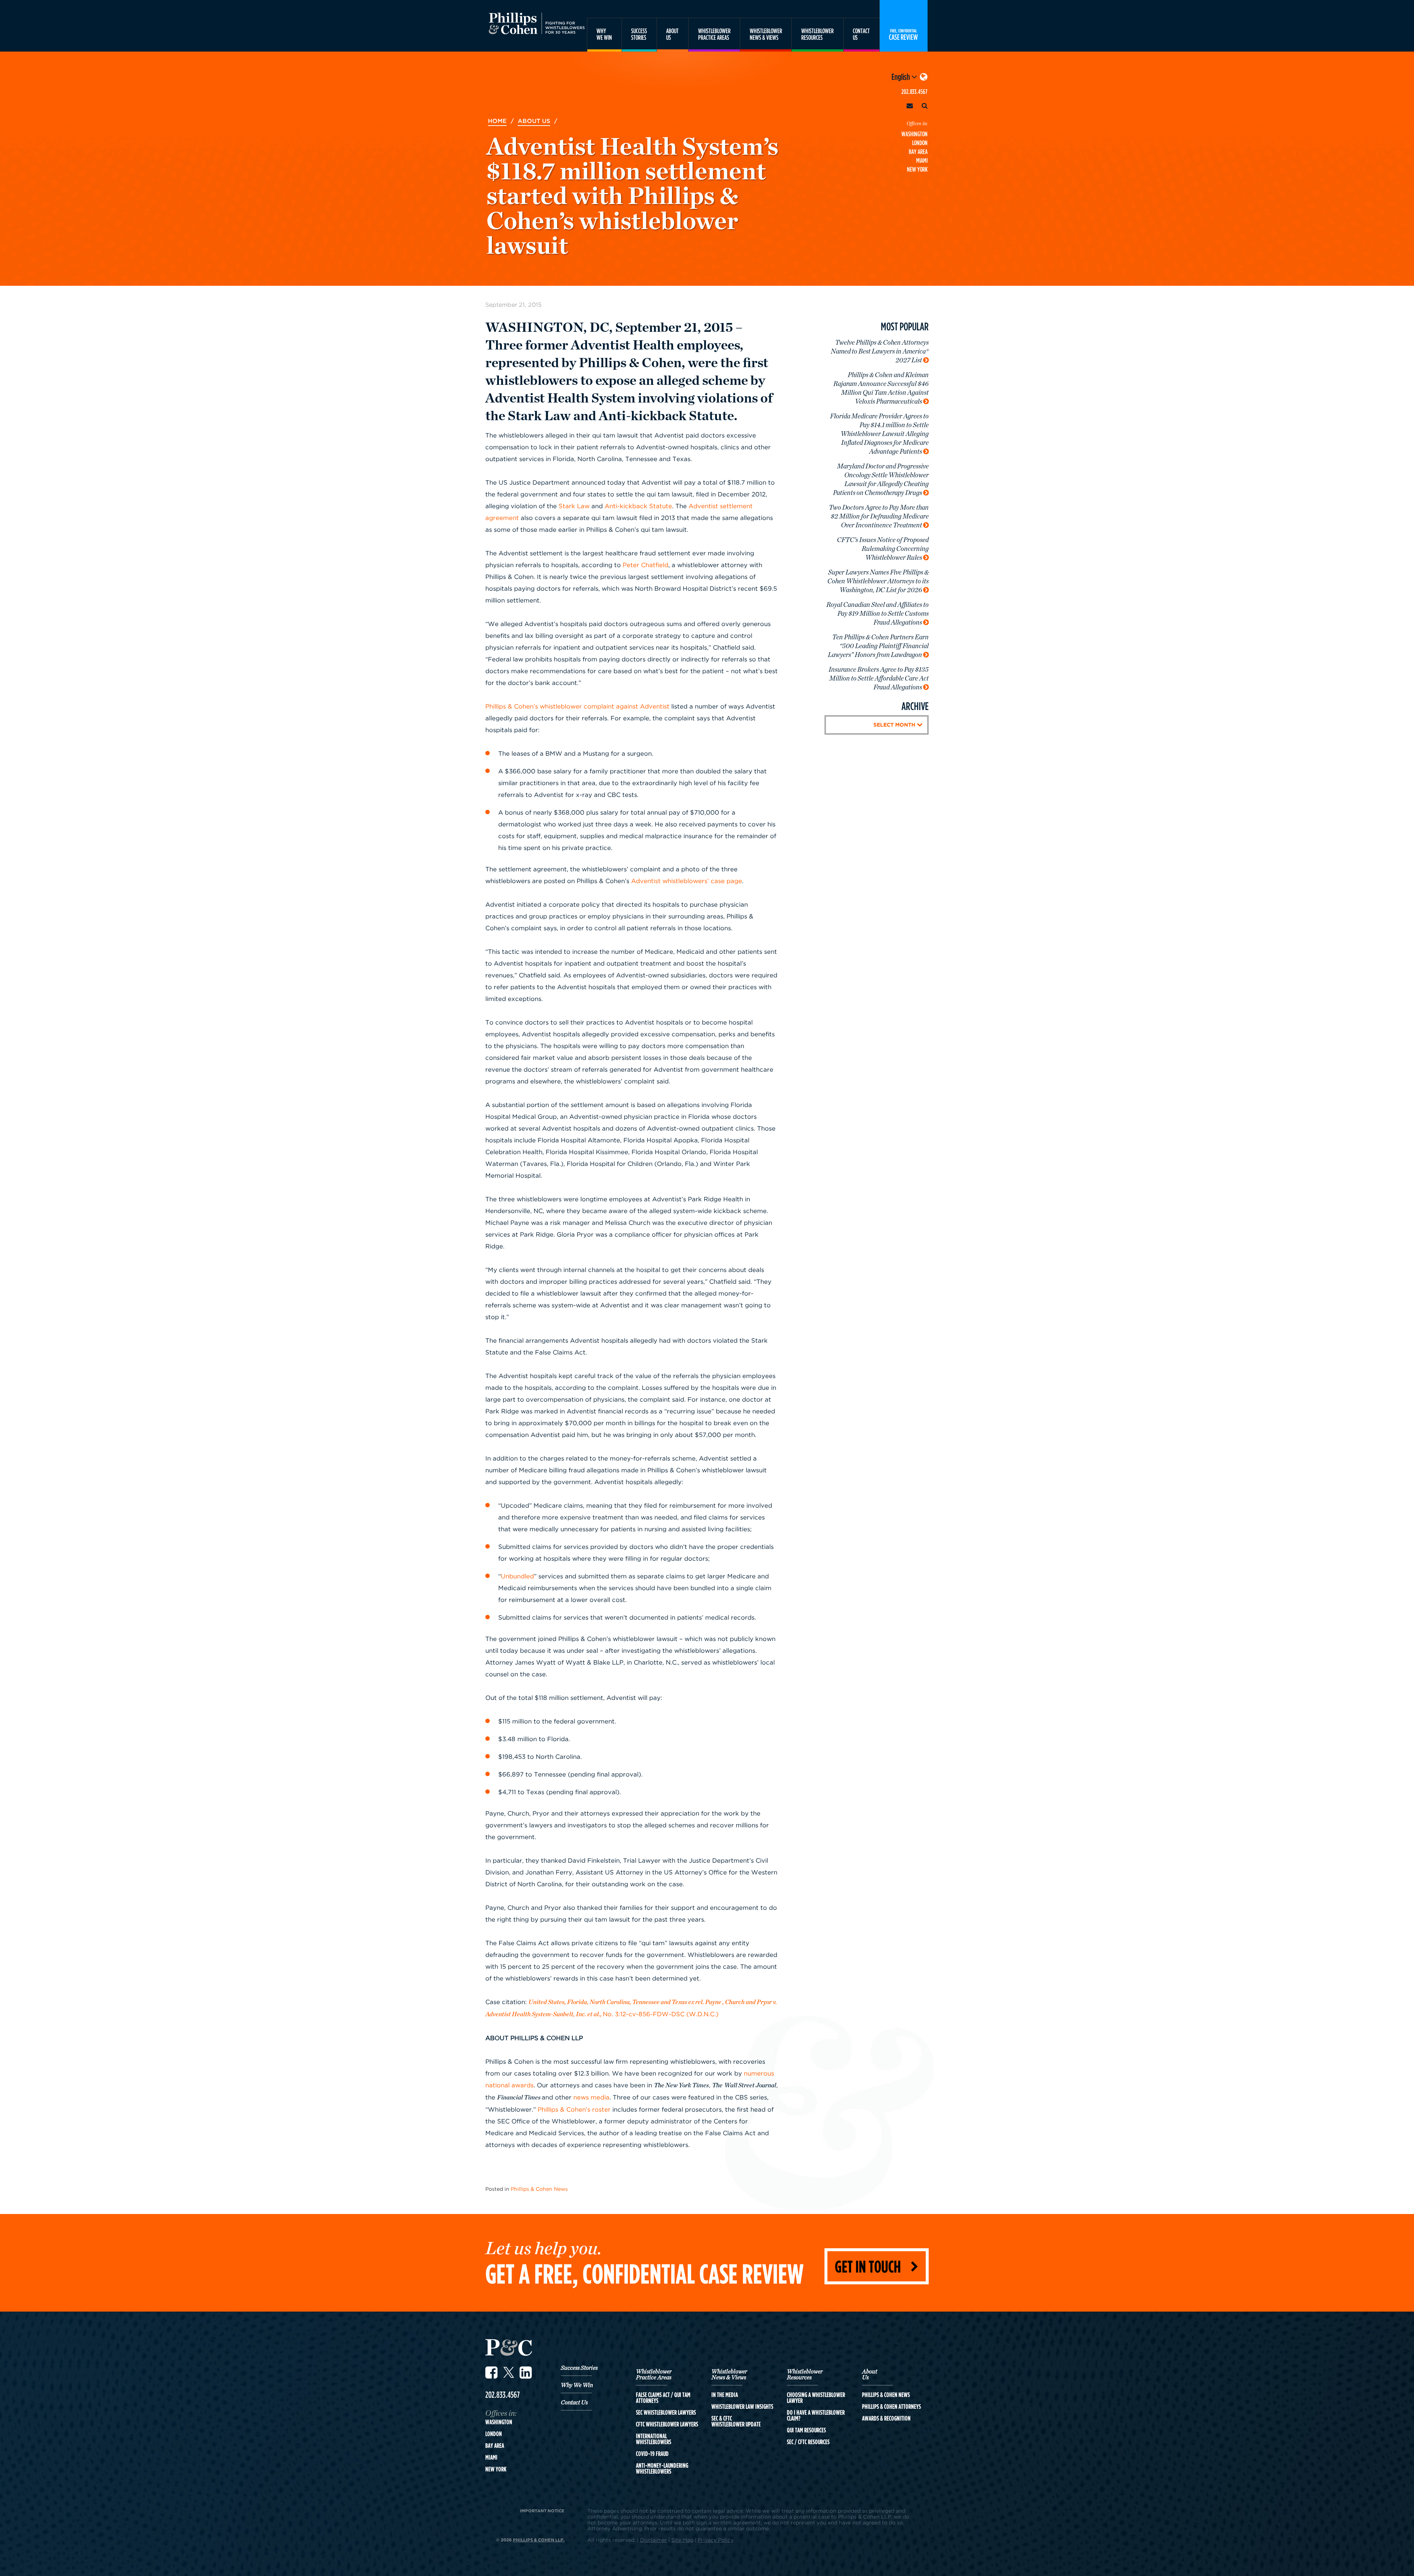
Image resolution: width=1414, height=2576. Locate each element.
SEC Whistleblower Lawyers (666, 2412)
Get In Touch (868, 2266)
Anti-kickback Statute (638, 506)
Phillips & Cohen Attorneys (891, 2407)
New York (917, 169)
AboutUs (672, 34)
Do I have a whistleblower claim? (816, 2415)
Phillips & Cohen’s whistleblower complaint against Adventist (577, 706)
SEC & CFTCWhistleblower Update (736, 2421)
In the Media (725, 2395)
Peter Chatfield (646, 565)
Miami (922, 160)
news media (591, 2097)
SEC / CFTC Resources (808, 2442)
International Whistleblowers (654, 2439)
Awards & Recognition (886, 2418)
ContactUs (861, 34)
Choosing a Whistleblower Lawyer (816, 2398)
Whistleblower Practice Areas (654, 2375)
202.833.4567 (914, 92)
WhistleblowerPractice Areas (714, 34)
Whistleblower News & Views (729, 2375)
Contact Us (574, 2403)
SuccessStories (639, 34)
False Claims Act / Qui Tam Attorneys (663, 2398)
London (920, 143)
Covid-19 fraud (652, 2454)
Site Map (682, 2540)
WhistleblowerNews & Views (766, 34)
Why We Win (577, 2385)
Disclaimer (653, 2540)
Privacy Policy (716, 2540)
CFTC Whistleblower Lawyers (667, 2424)
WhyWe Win (604, 34)
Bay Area (918, 152)
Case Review (903, 34)
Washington (914, 134)
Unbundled (517, 1576)
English (901, 77)
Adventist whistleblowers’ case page (687, 881)
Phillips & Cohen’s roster (574, 2109)
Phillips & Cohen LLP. (539, 2540)
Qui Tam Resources (806, 2430)
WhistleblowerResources (817, 34)
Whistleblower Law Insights (742, 2407)
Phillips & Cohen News (539, 2189)
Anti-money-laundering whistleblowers (662, 2468)
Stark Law (574, 506)
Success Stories (579, 2368)
